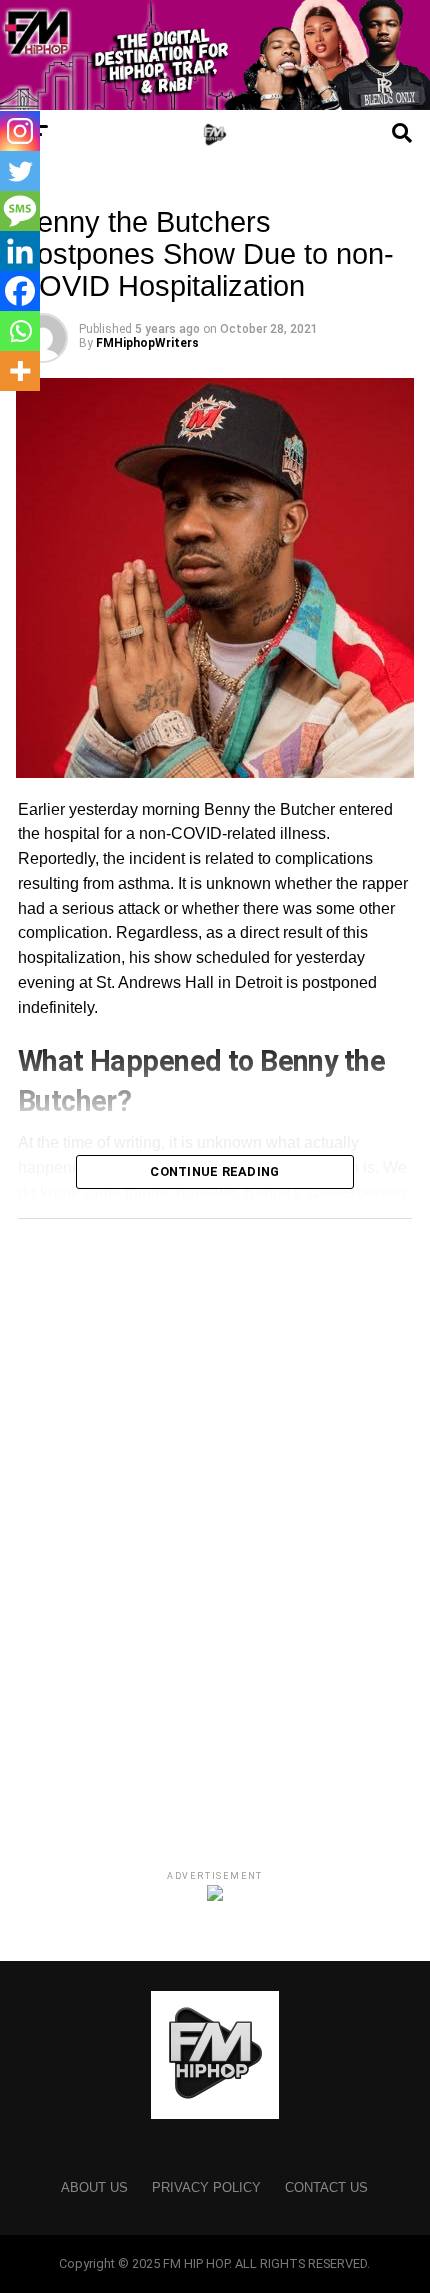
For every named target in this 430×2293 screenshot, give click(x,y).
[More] (20, 371)
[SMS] (20, 211)
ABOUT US (94, 2187)
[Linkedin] (20, 251)
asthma (144, 883)
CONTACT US (326, 2187)
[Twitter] (20, 171)
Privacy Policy (206, 2187)
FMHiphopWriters (147, 343)
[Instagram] (20, 131)
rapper (385, 883)
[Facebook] (20, 291)
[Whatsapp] (20, 331)
